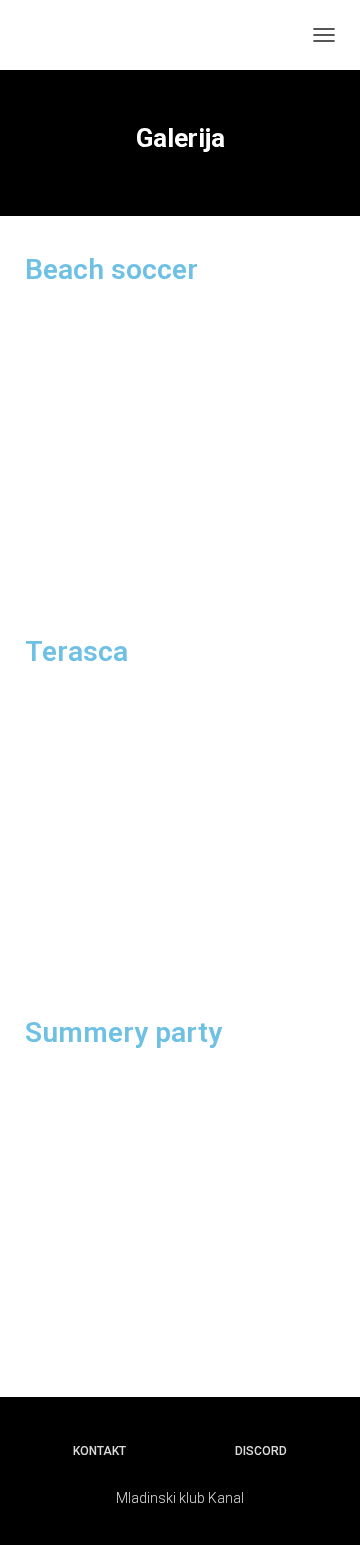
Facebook (199, 1450)
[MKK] (72, 35)
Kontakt (99, 1451)
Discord (261, 1451)
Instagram (161, 1450)
